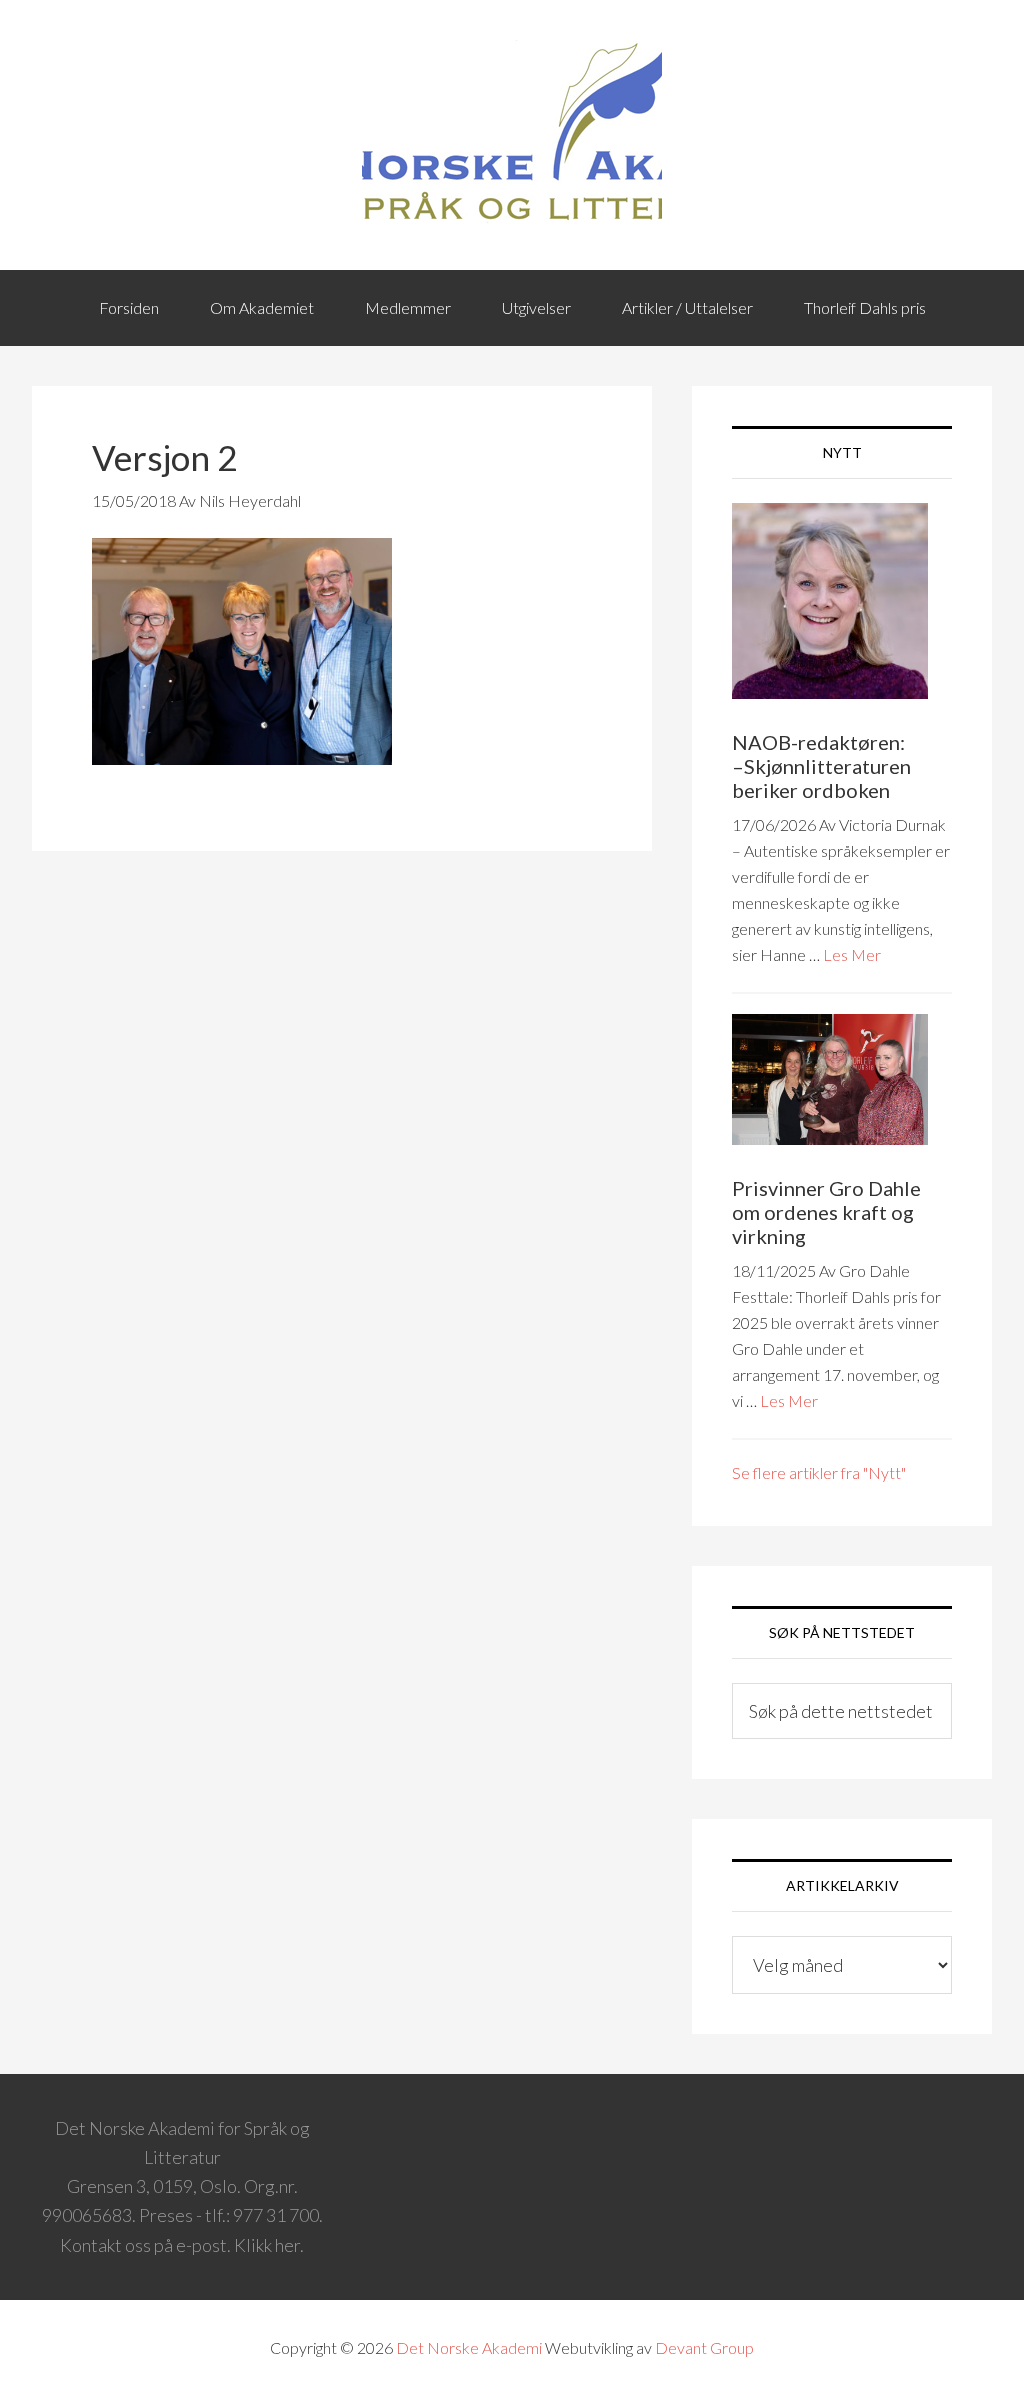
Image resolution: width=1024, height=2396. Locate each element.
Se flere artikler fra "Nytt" (819, 1472)
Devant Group (704, 2347)
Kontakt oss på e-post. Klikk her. (182, 2245)
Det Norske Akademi (469, 2347)
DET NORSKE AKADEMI (512, 135)
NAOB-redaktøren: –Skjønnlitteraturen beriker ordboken (821, 766)
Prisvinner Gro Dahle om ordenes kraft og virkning (826, 1212)
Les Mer (852, 954)
